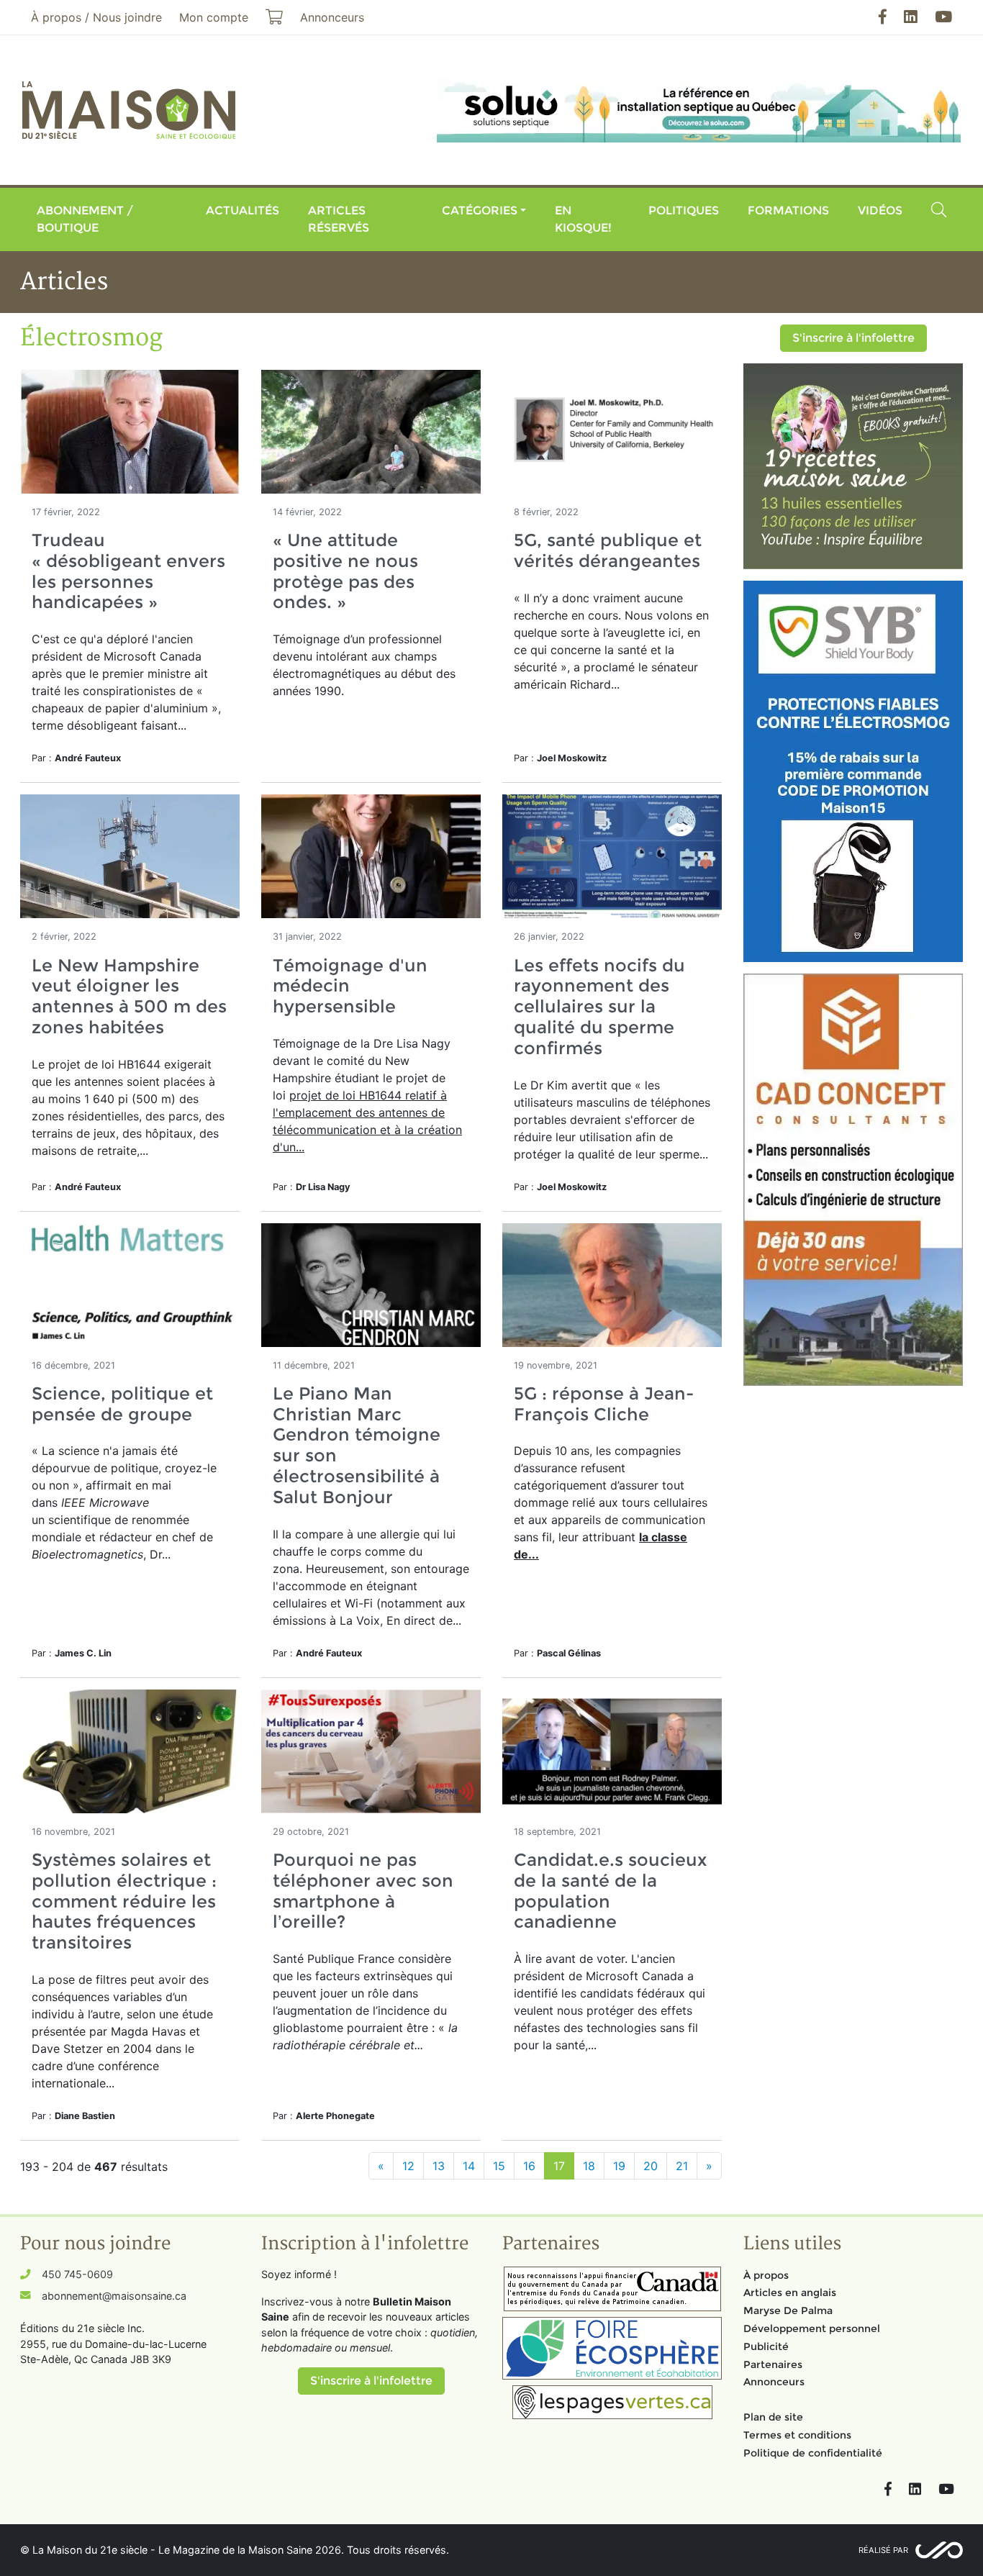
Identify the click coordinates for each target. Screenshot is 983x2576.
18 (589, 2166)
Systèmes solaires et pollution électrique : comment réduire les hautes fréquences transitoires (124, 1901)
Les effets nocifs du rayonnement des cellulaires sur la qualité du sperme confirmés (599, 1007)
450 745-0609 (77, 2274)
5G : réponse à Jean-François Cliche (604, 1404)
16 (529, 2166)
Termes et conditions (797, 2435)
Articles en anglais (790, 2292)
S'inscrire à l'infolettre (853, 338)
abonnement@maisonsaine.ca (114, 2296)
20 (651, 2166)
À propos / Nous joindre (96, 17)
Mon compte (214, 17)
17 (559, 2166)
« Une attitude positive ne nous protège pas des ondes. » (345, 571)
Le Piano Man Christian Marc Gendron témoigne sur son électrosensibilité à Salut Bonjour (357, 1445)
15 (499, 2166)
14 (469, 2166)
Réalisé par (883, 2550)
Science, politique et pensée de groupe (122, 1404)
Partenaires (773, 2364)
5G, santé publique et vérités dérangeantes (608, 550)
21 (682, 2166)
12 (408, 2166)
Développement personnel (812, 2328)
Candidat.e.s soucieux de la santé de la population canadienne (610, 1891)
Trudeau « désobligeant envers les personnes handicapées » (128, 571)
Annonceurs (774, 2382)
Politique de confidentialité (813, 2453)
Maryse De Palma (788, 2310)
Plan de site (773, 2417)
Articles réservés (339, 219)
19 (619, 2166)
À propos (766, 2275)
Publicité (766, 2346)
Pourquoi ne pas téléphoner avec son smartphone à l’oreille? (363, 1891)
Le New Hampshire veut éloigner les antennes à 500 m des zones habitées (129, 996)
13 (439, 2166)
